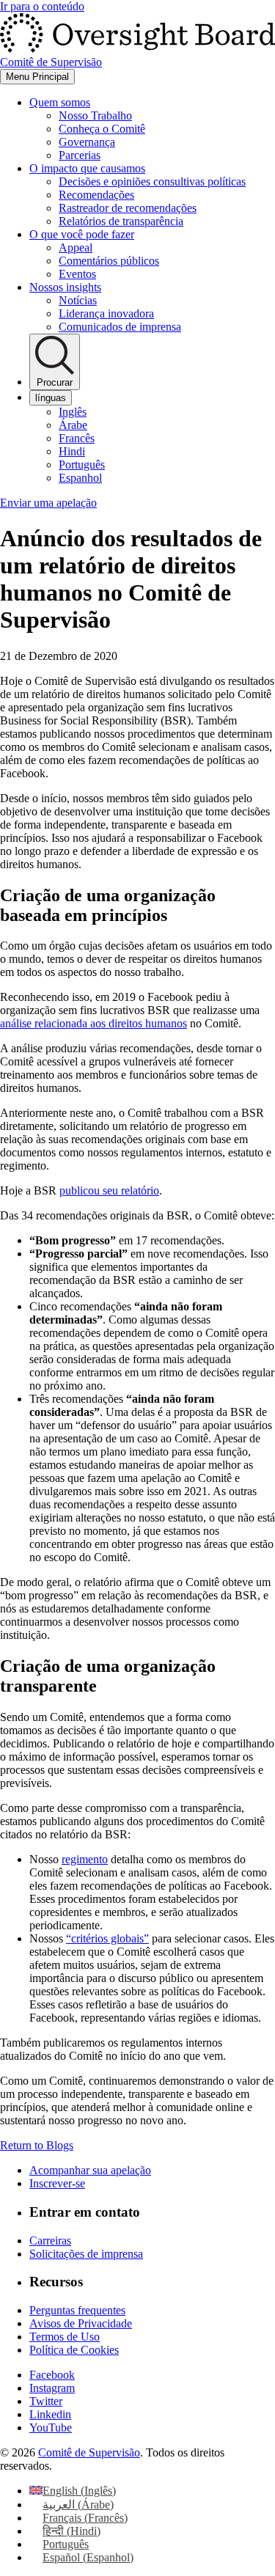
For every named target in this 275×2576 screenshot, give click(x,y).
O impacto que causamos (87, 168)
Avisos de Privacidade (81, 2323)
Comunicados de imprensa (120, 327)
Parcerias (80, 155)
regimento (85, 1859)
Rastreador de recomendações (128, 208)
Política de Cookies (74, 2350)
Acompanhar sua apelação (90, 2170)
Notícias (78, 300)
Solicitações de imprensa (86, 2254)
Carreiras (50, 2241)
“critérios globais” (107, 1938)
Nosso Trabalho (95, 115)
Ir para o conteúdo (42, 6)
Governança (87, 142)
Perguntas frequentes (77, 2310)
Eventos (77, 274)
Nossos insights (65, 287)
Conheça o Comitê (102, 129)
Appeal (76, 247)
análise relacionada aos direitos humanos (93, 1023)
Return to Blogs (37, 2145)
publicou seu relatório (109, 1190)
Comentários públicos (109, 261)
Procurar (55, 382)
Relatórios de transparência (121, 221)
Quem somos (60, 102)
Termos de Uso (65, 2337)
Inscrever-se (57, 2183)
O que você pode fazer (82, 234)
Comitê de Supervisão (89, 2452)
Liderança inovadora (106, 313)
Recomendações (96, 195)
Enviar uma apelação (48, 503)
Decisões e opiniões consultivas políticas (152, 181)
